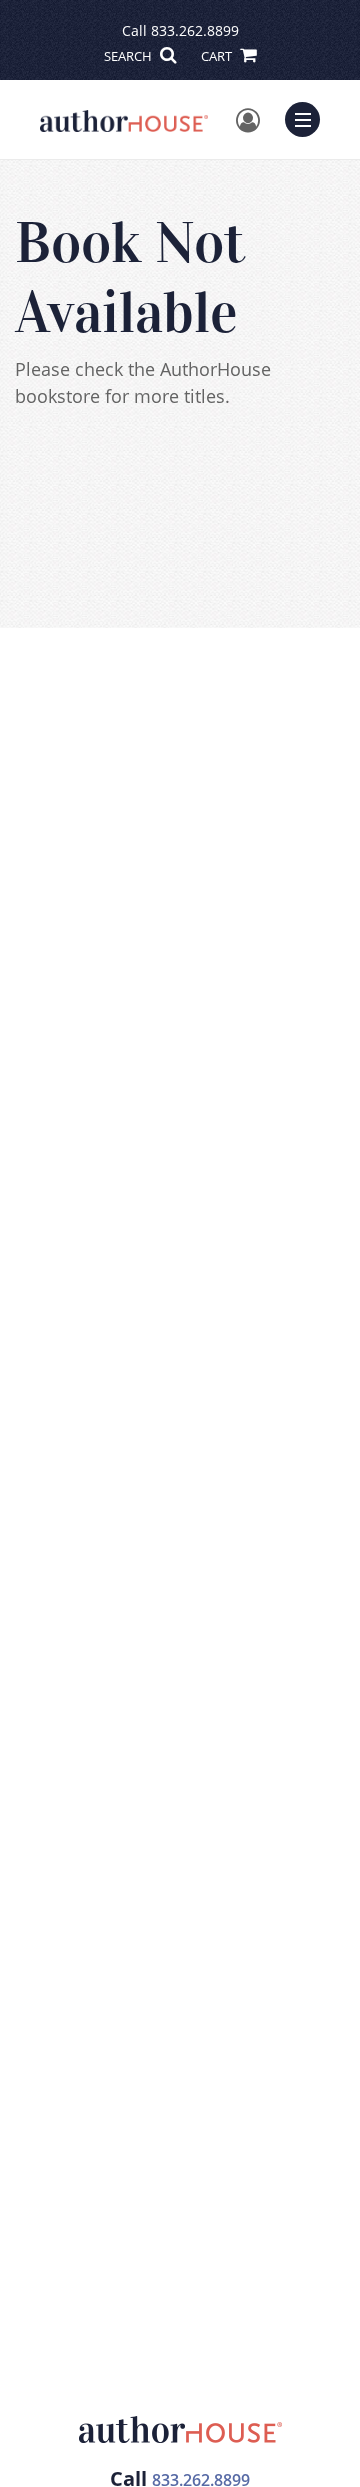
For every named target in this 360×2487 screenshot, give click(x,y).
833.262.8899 (195, 30)
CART (218, 56)
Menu (309, 117)
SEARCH (129, 56)
